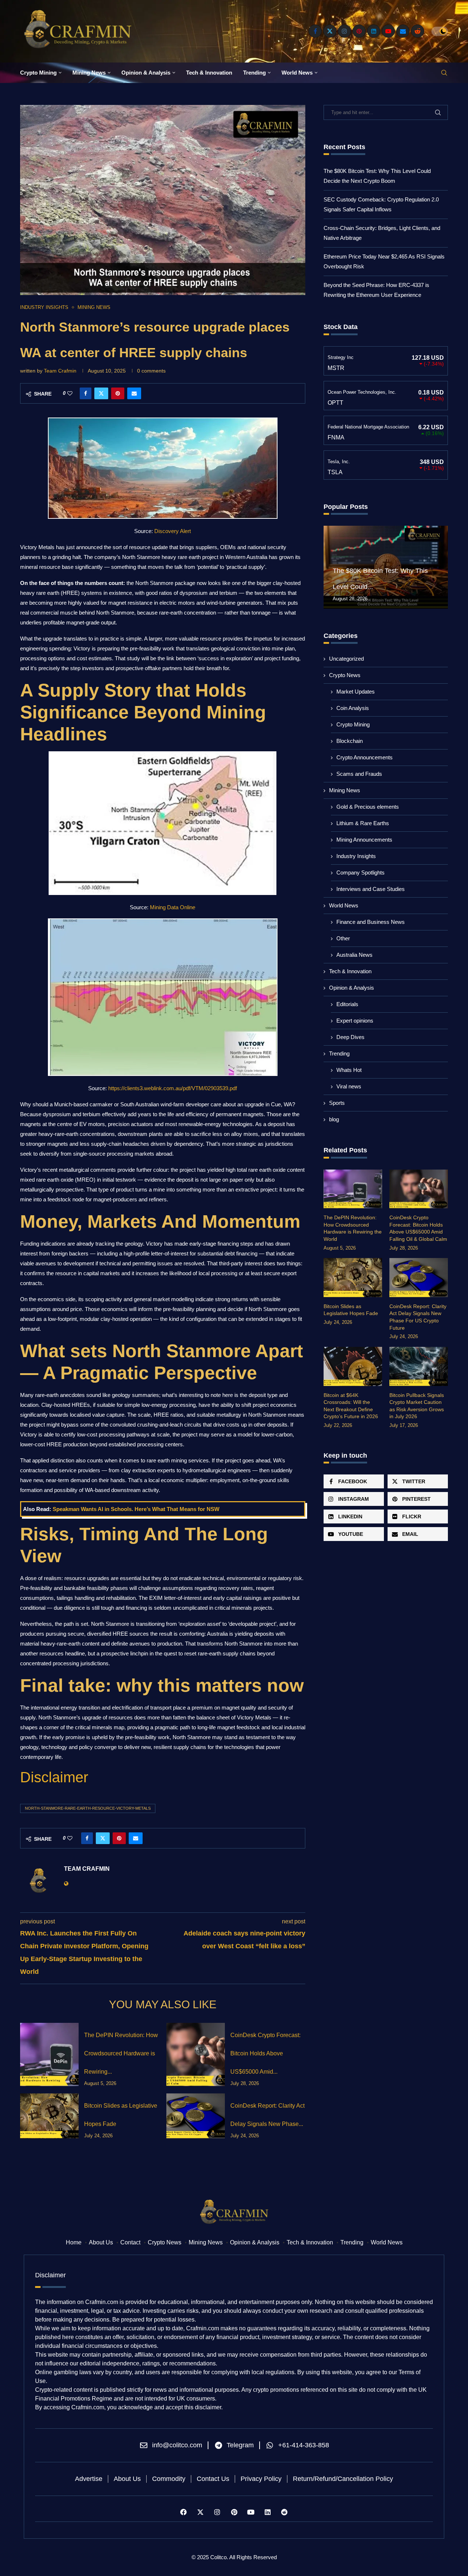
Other (343, 938)
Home (74, 2242)
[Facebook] (315, 31)
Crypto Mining (38, 73)
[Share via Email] (134, 393)
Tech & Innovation (209, 73)
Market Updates (356, 692)
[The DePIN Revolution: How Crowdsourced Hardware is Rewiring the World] (49, 2054)
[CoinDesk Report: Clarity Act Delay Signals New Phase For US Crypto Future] (196, 2116)
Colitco (218, 2557)
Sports (337, 1103)
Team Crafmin (60, 371)
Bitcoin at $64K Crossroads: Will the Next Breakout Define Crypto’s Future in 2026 (351, 1406)
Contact (130, 2242)
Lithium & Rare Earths (363, 823)
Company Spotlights (361, 872)
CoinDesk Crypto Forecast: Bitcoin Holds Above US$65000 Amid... (265, 2053)
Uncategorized (346, 659)
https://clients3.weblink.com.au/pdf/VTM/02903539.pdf (173, 1088)
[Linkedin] (374, 31)
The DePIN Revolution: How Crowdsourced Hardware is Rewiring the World (353, 1228)
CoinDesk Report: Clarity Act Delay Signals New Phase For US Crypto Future (418, 1317)
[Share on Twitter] (101, 393)
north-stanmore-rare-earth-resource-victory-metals (88, 1808)
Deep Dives (350, 1037)
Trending (254, 73)
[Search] (444, 73)
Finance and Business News (371, 922)
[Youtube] (388, 31)
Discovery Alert (173, 531)
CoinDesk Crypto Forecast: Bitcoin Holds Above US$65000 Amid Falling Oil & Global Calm (418, 1228)
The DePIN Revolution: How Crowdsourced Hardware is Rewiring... (121, 2053)
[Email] (403, 31)
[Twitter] (330, 31)
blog (334, 1119)
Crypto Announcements (365, 757)
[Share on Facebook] (86, 393)
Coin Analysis (353, 708)
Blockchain (350, 741)
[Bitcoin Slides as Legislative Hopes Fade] (49, 2116)
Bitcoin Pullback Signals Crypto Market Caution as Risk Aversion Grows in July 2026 (417, 1406)
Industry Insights (356, 856)
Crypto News (345, 675)
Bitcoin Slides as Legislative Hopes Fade (351, 1310)
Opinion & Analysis (146, 73)
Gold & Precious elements (368, 807)
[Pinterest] (359, 31)
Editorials (347, 1004)
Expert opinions (355, 1021)
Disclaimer (54, 1777)
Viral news (349, 1086)
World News (297, 73)
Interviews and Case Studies (371, 889)
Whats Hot (349, 1070)
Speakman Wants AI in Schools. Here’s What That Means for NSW (136, 1509)
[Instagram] (344, 31)
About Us (101, 2242)
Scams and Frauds (359, 774)
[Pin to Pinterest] (118, 393)
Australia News (354, 955)
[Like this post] (70, 393)
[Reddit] (418, 31)
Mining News (89, 73)
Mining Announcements (364, 840)
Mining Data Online (173, 907)
